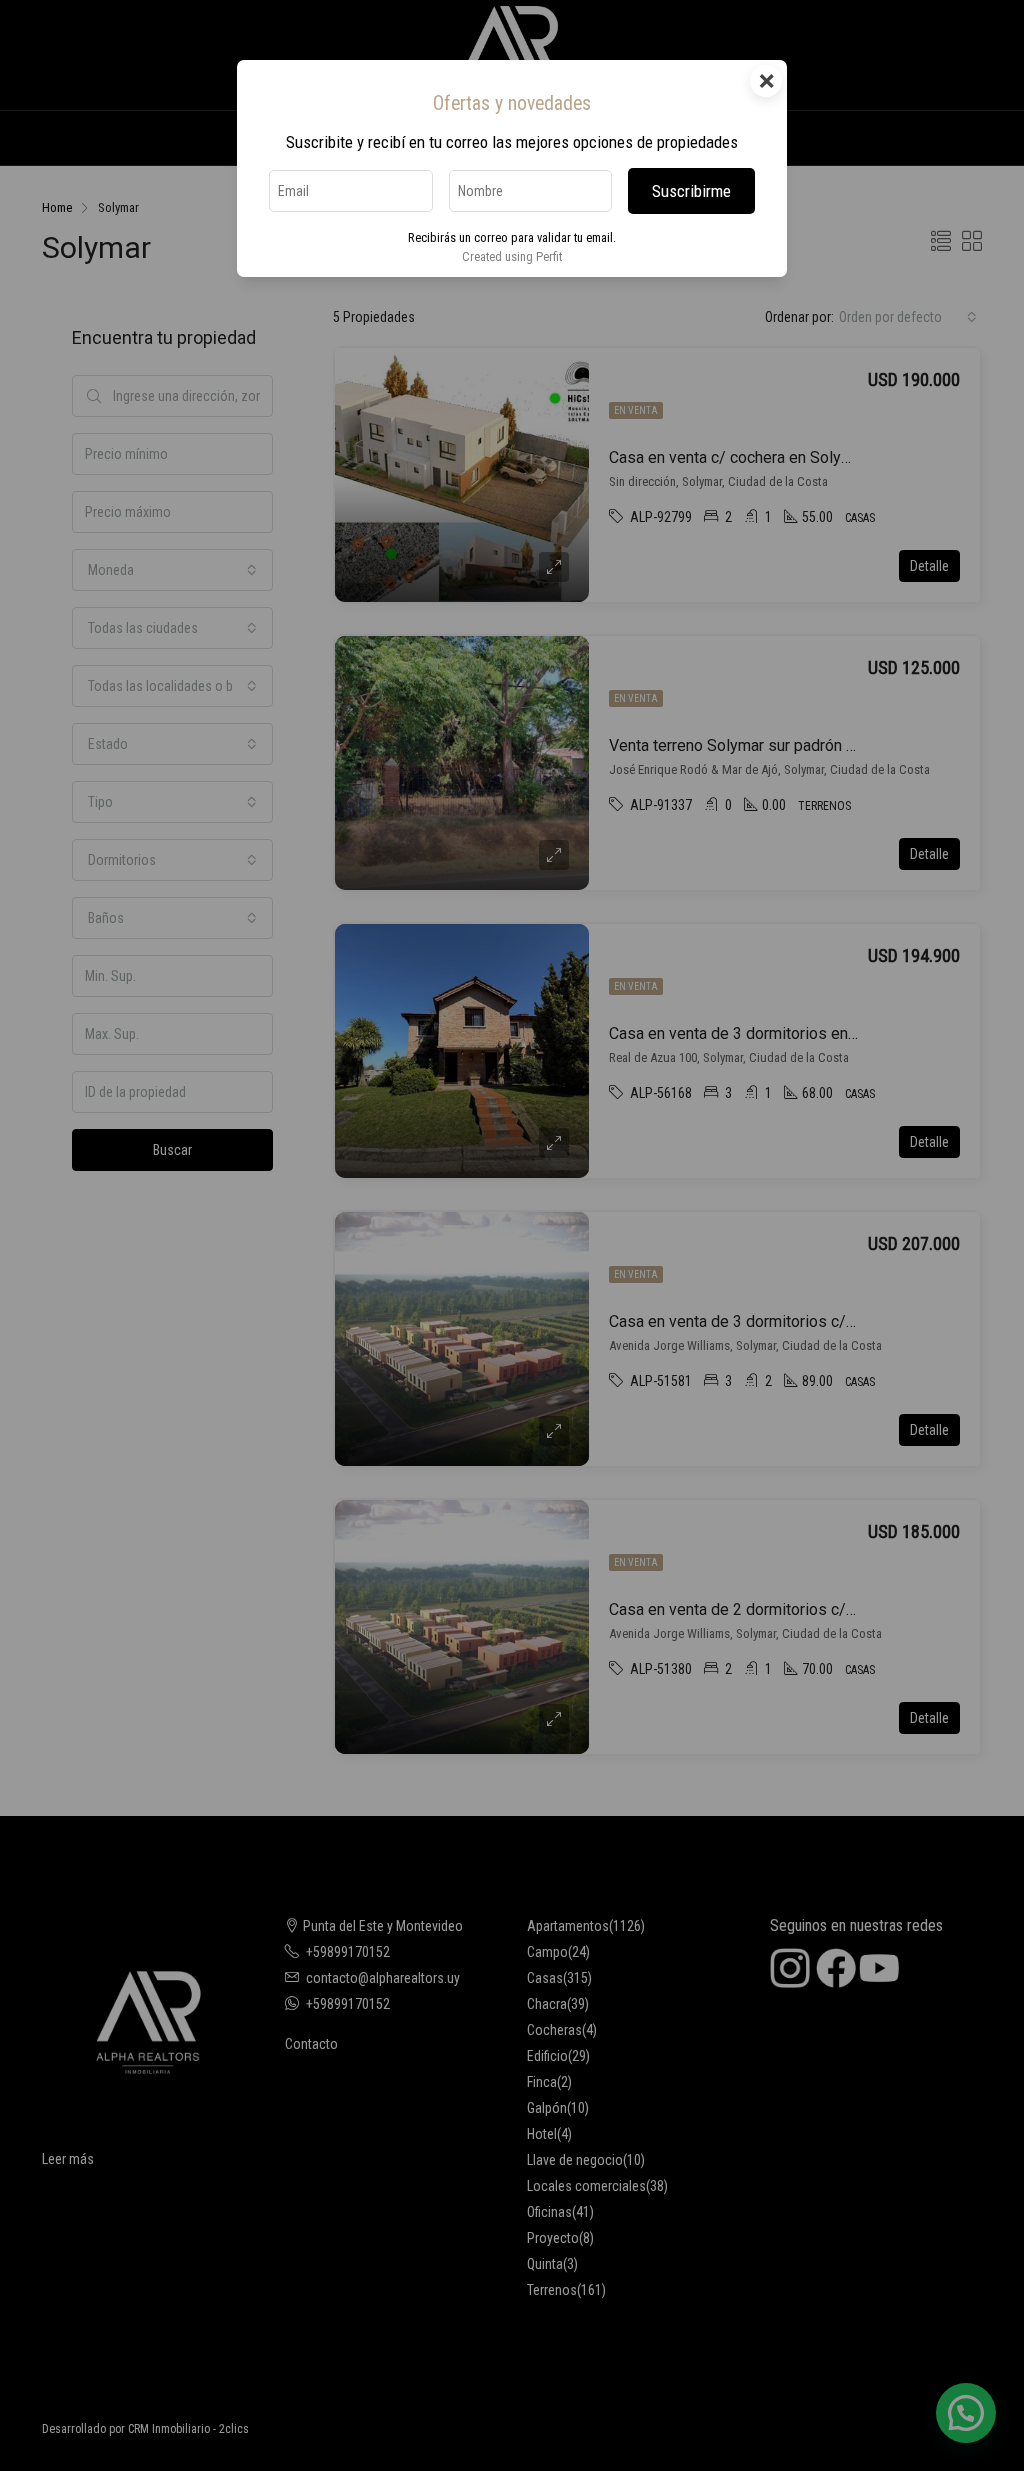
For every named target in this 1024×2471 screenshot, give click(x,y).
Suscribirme (691, 191)
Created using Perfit (512, 256)
